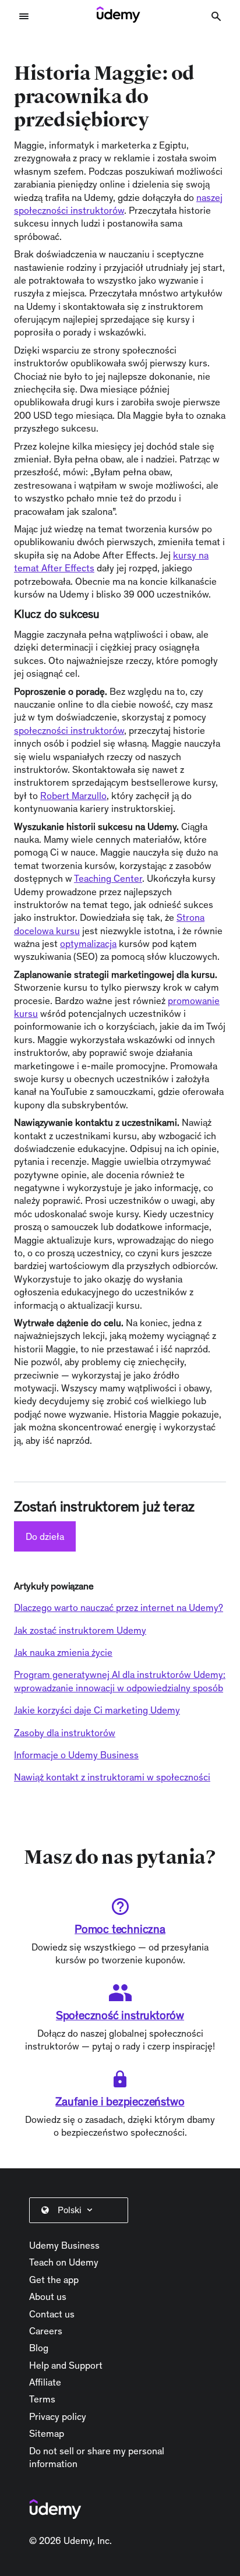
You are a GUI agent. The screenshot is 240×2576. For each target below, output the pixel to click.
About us (48, 2296)
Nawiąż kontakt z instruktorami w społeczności (112, 1777)
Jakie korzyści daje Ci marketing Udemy (97, 1710)
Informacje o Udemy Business (76, 1755)
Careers (46, 2331)
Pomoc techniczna (120, 1929)
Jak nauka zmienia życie (63, 1652)
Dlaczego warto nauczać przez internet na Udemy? (119, 1607)
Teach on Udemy (64, 2262)
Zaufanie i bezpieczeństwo (120, 2101)
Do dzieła (45, 1536)
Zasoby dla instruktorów (65, 1733)
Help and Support (66, 2365)
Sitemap (47, 2433)
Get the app (54, 2280)
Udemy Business (64, 2245)
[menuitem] (81, 2210)
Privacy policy (58, 2416)
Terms (42, 2399)
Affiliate (45, 2382)
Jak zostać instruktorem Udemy (80, 1630)
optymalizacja (88, 944)
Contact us (52, 2314)
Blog (39, 2348)
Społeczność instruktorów (120, 2015)
